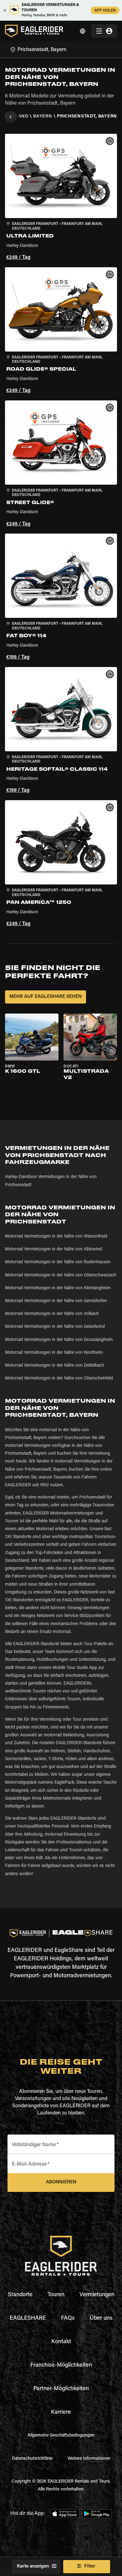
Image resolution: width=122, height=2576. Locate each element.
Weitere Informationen (89, 2459)
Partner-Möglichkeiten (61, 2389)
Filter (90, 2566)
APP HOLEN (105, 11)
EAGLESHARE (28, 2318)
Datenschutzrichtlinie (32, 2459)
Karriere (61, 2412)
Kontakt (61, 2342)
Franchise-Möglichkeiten (61, 2365)
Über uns (101, 2318)
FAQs (68, 2318)
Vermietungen (97, 2295)
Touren (56, 2295)
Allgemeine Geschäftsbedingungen (61, 2436)
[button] (61, 198)
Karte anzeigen (33, 2566)
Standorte (20, 2295)
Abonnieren (61, 2182)
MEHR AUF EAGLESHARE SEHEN (46, 997)
